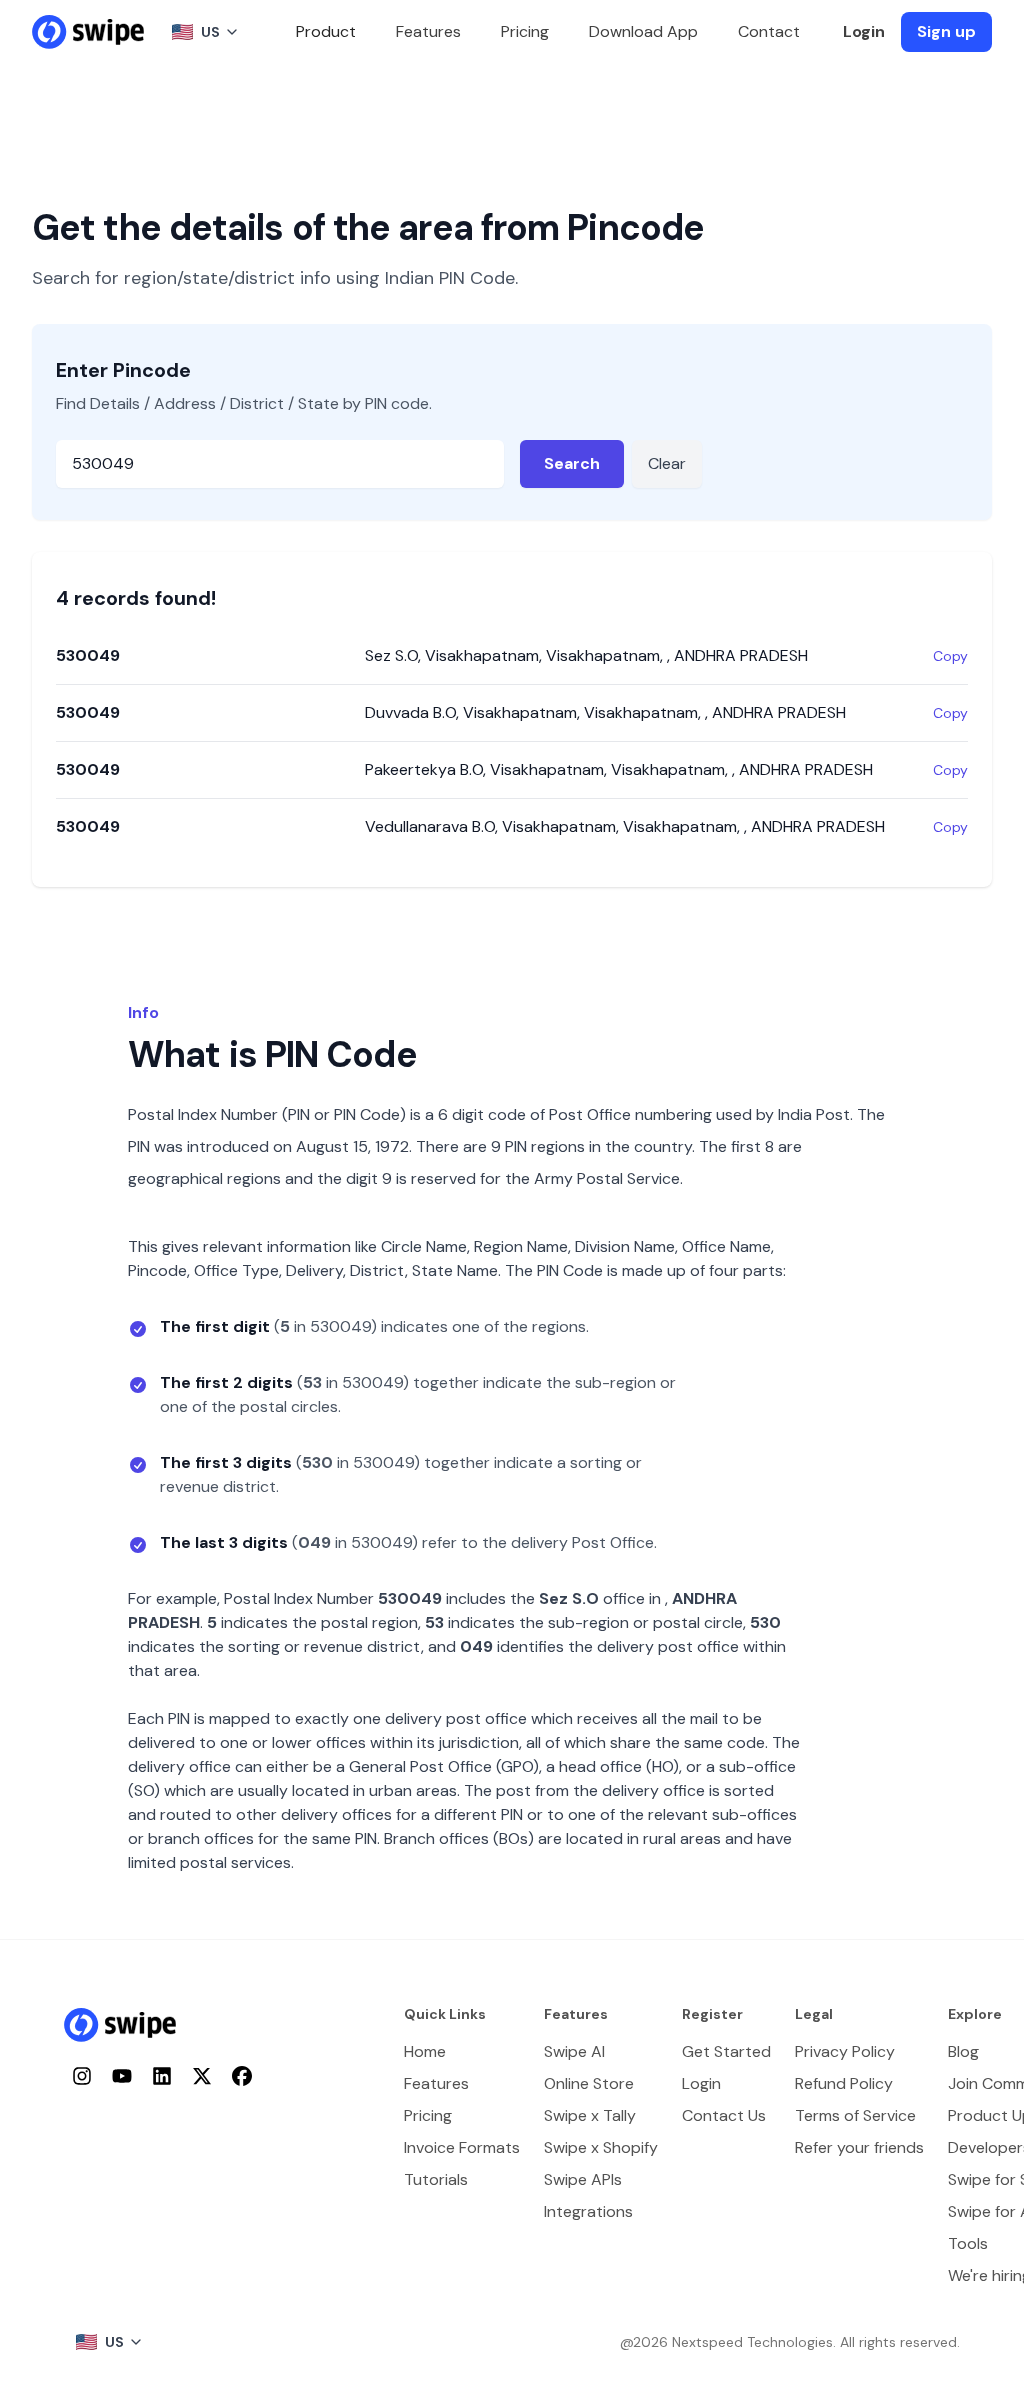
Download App (643, 31)
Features (428, 31)
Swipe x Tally (590, 2115)
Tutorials (436, 2179)
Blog (963, 2051)
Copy (950, 656)
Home (425, 2051)
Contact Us (724, 2115)
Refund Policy (844, 2083)
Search (572, 463)
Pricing (525, 31)
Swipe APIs (583, 2179)
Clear (667, 463)
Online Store (589, 2083)
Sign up (946, 31)
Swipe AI (574, 2051)
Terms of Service (855, 2115)
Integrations (588, 2211)
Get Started (726, 2051)
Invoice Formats (462, 2147)
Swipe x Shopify (601, 2147)
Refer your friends (859, 2147)
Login (864, 31)
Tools (968, 2243)
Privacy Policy (845, 2051)
